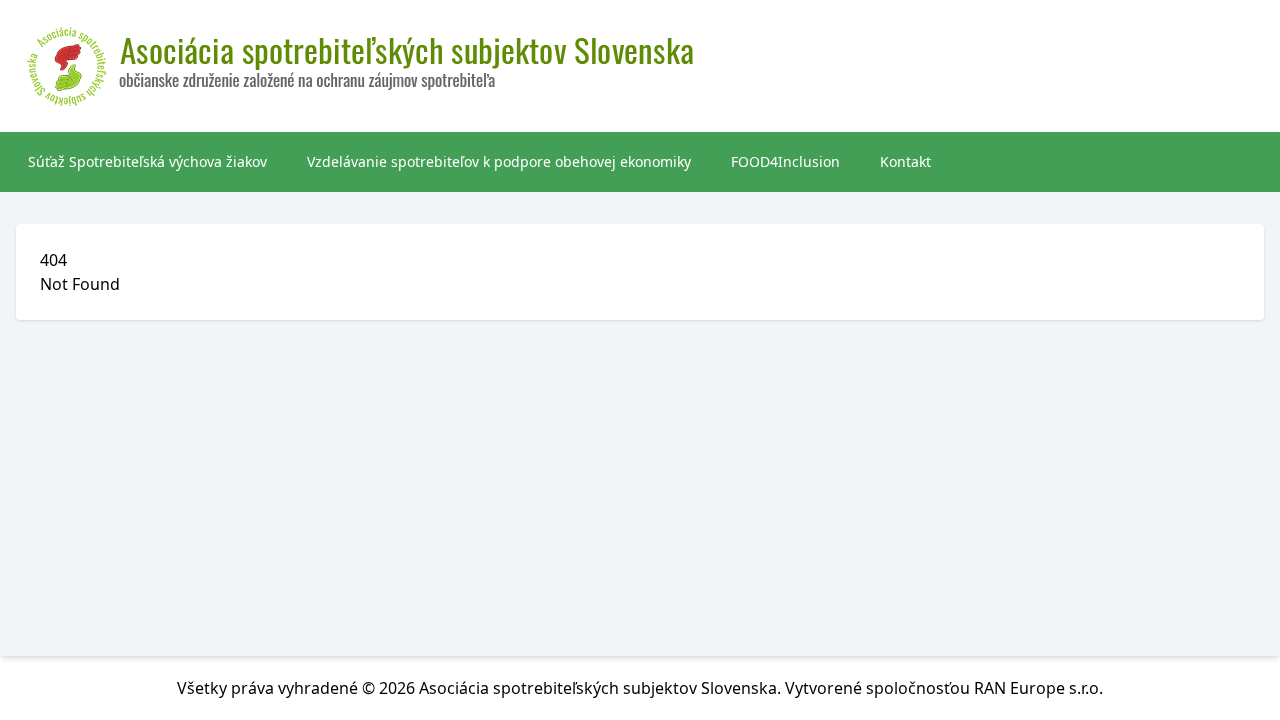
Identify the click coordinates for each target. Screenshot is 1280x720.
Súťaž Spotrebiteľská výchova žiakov (147, 161)
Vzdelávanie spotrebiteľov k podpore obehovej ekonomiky (499, 161)
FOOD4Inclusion (785, 161)
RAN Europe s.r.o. (1038, 688)
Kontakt (905, 161)
